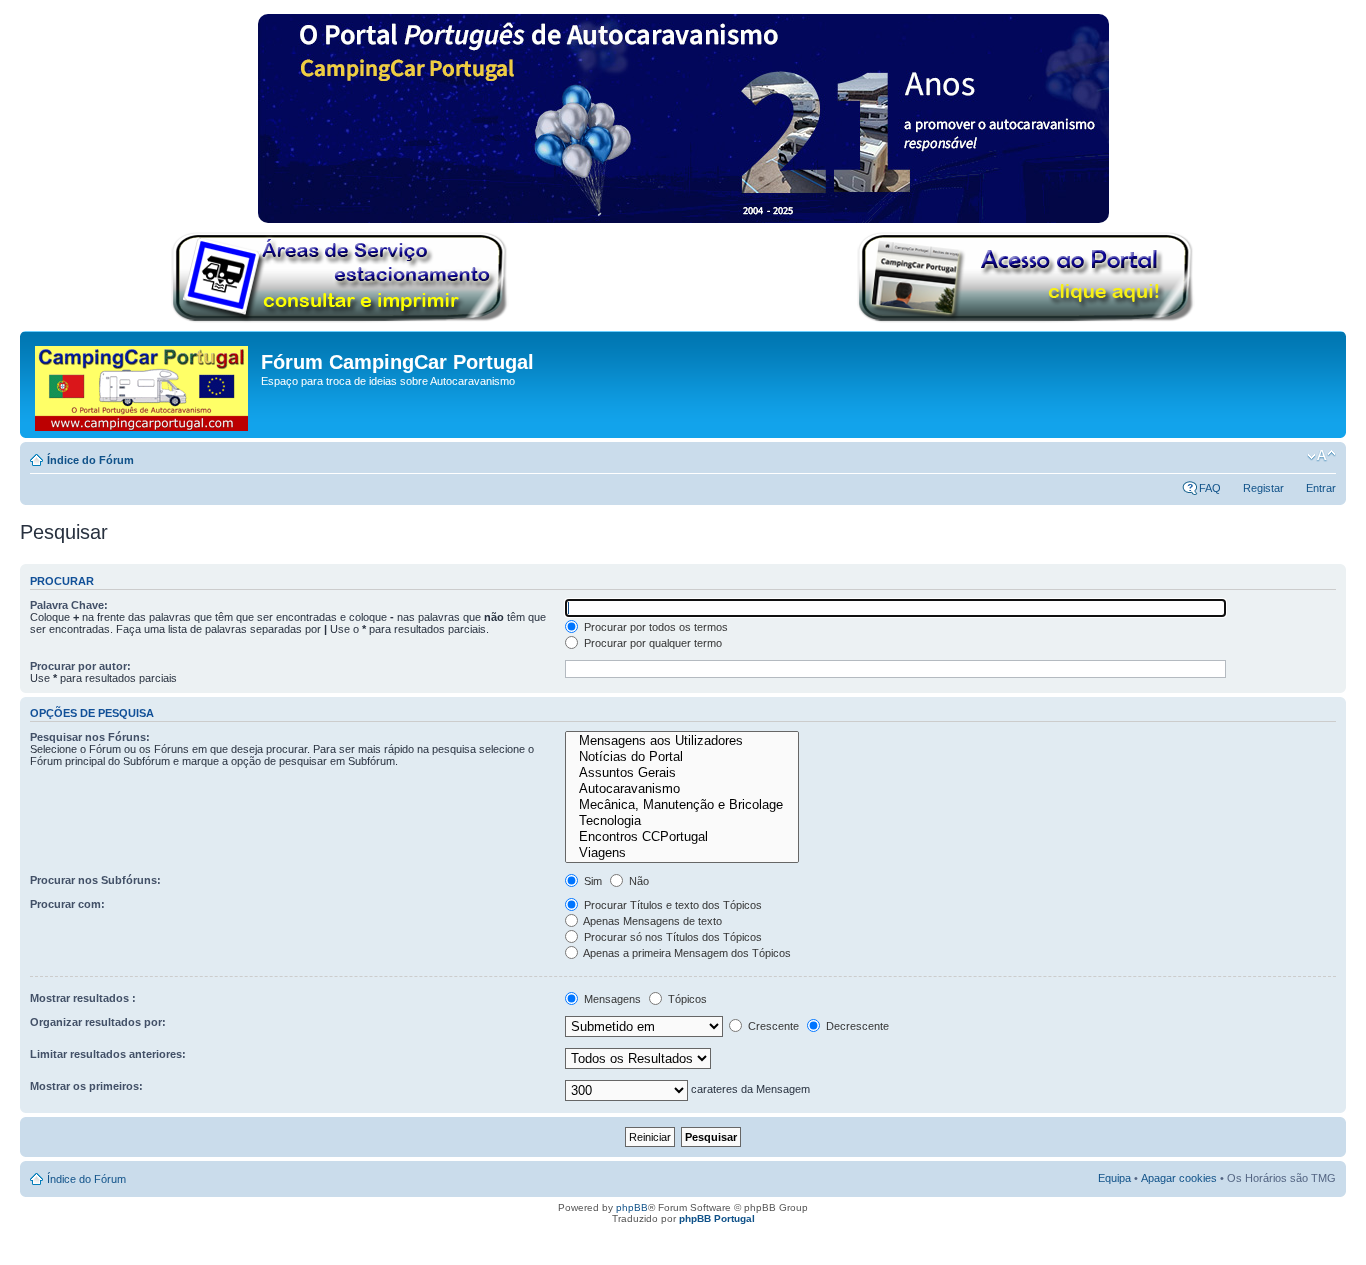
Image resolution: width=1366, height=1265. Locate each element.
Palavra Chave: (69, 605)
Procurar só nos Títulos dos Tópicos (671, 937)
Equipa (1114, 1178)
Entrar (1321, 488)
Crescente (772, 1026)
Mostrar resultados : (83, 998)
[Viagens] (681, 853)
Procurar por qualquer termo (651, 643)
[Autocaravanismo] (681, 789)
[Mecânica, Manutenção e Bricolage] (681, 805)
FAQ (1210, 488)
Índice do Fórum (90, 460)
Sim (591, 881)
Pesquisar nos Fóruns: (90, 737)
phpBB (632, 1207)
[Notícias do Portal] (681, 757)
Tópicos (686, 999)
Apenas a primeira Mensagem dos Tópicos (686, 953)
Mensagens (611, 999)
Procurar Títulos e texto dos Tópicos (671, 905)
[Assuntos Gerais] (681, 773)
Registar (1263, 488)
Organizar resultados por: (98, 1022)
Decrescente (856, 1026)
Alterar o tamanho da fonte (1321, 456)
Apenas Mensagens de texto (651, 921)
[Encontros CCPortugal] (681, 837)
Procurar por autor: (80, 666)
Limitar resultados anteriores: (108, 1054)
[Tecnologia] (681, 821)
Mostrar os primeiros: (86, 1086)
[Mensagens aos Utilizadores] (681, 741)
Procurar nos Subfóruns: (95, 880)
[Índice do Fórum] (143, 384)
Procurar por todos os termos (654, 627)
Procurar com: (67, 904)
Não (637, 881)
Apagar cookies (1179, 1178)
